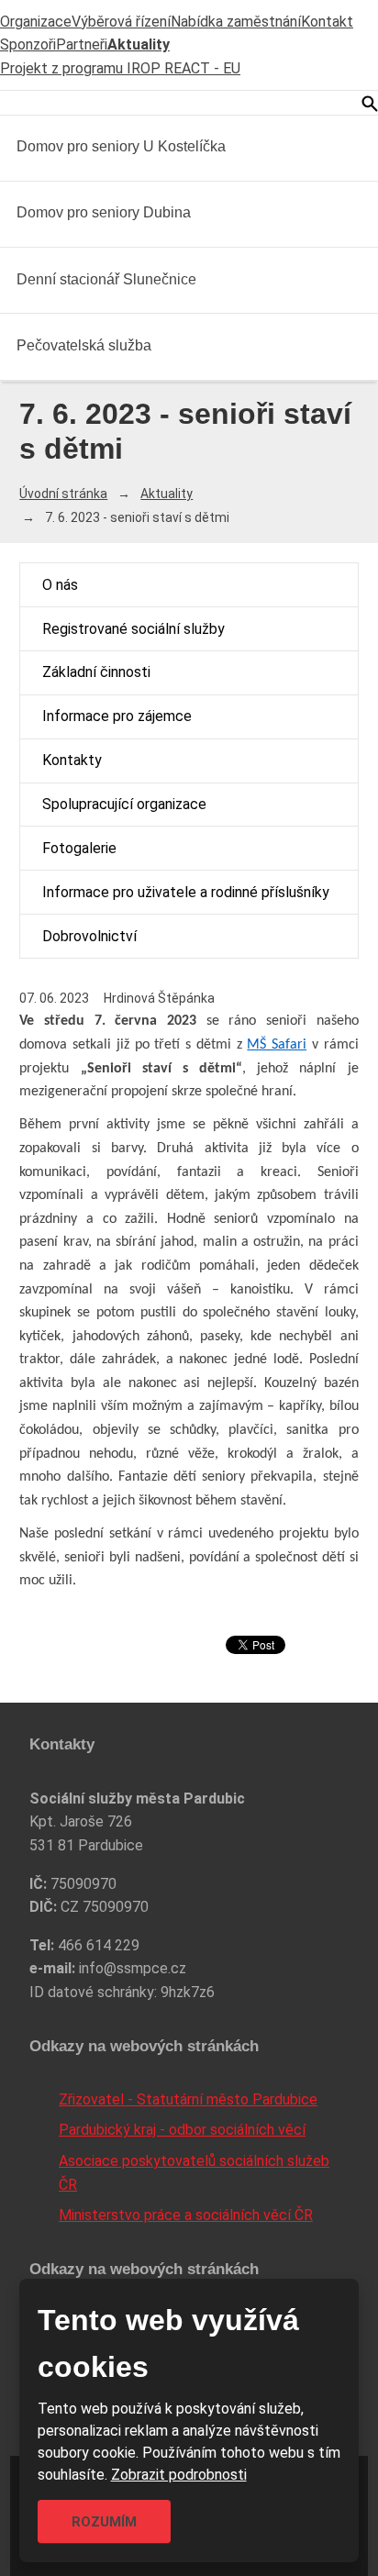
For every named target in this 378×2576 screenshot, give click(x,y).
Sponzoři (28, 44)
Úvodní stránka (63, 494)
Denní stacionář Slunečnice (106, 279)
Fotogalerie (79, 848)
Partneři (82, 44)
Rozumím (104, 2522)
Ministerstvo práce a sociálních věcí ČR (186, 2215)
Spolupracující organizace (124, 804)
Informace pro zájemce (117, 716)
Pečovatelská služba (84, 345)
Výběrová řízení (121, 22)
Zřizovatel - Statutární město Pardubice (188, 2099)
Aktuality (139, 44)
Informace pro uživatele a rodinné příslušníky (186, 892)
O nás (60, 585)
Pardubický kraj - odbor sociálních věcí (182, 2130)
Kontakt (327, 22)
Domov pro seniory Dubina (104, 212)
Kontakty (72, 760)
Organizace (36, 22)
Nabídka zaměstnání (236, 22)
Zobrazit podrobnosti (179, 2475)
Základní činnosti (96, 672)
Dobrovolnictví (89, 936)
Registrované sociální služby (133, 629)
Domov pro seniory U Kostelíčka (121, 146)
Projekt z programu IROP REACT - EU (120, 68)
